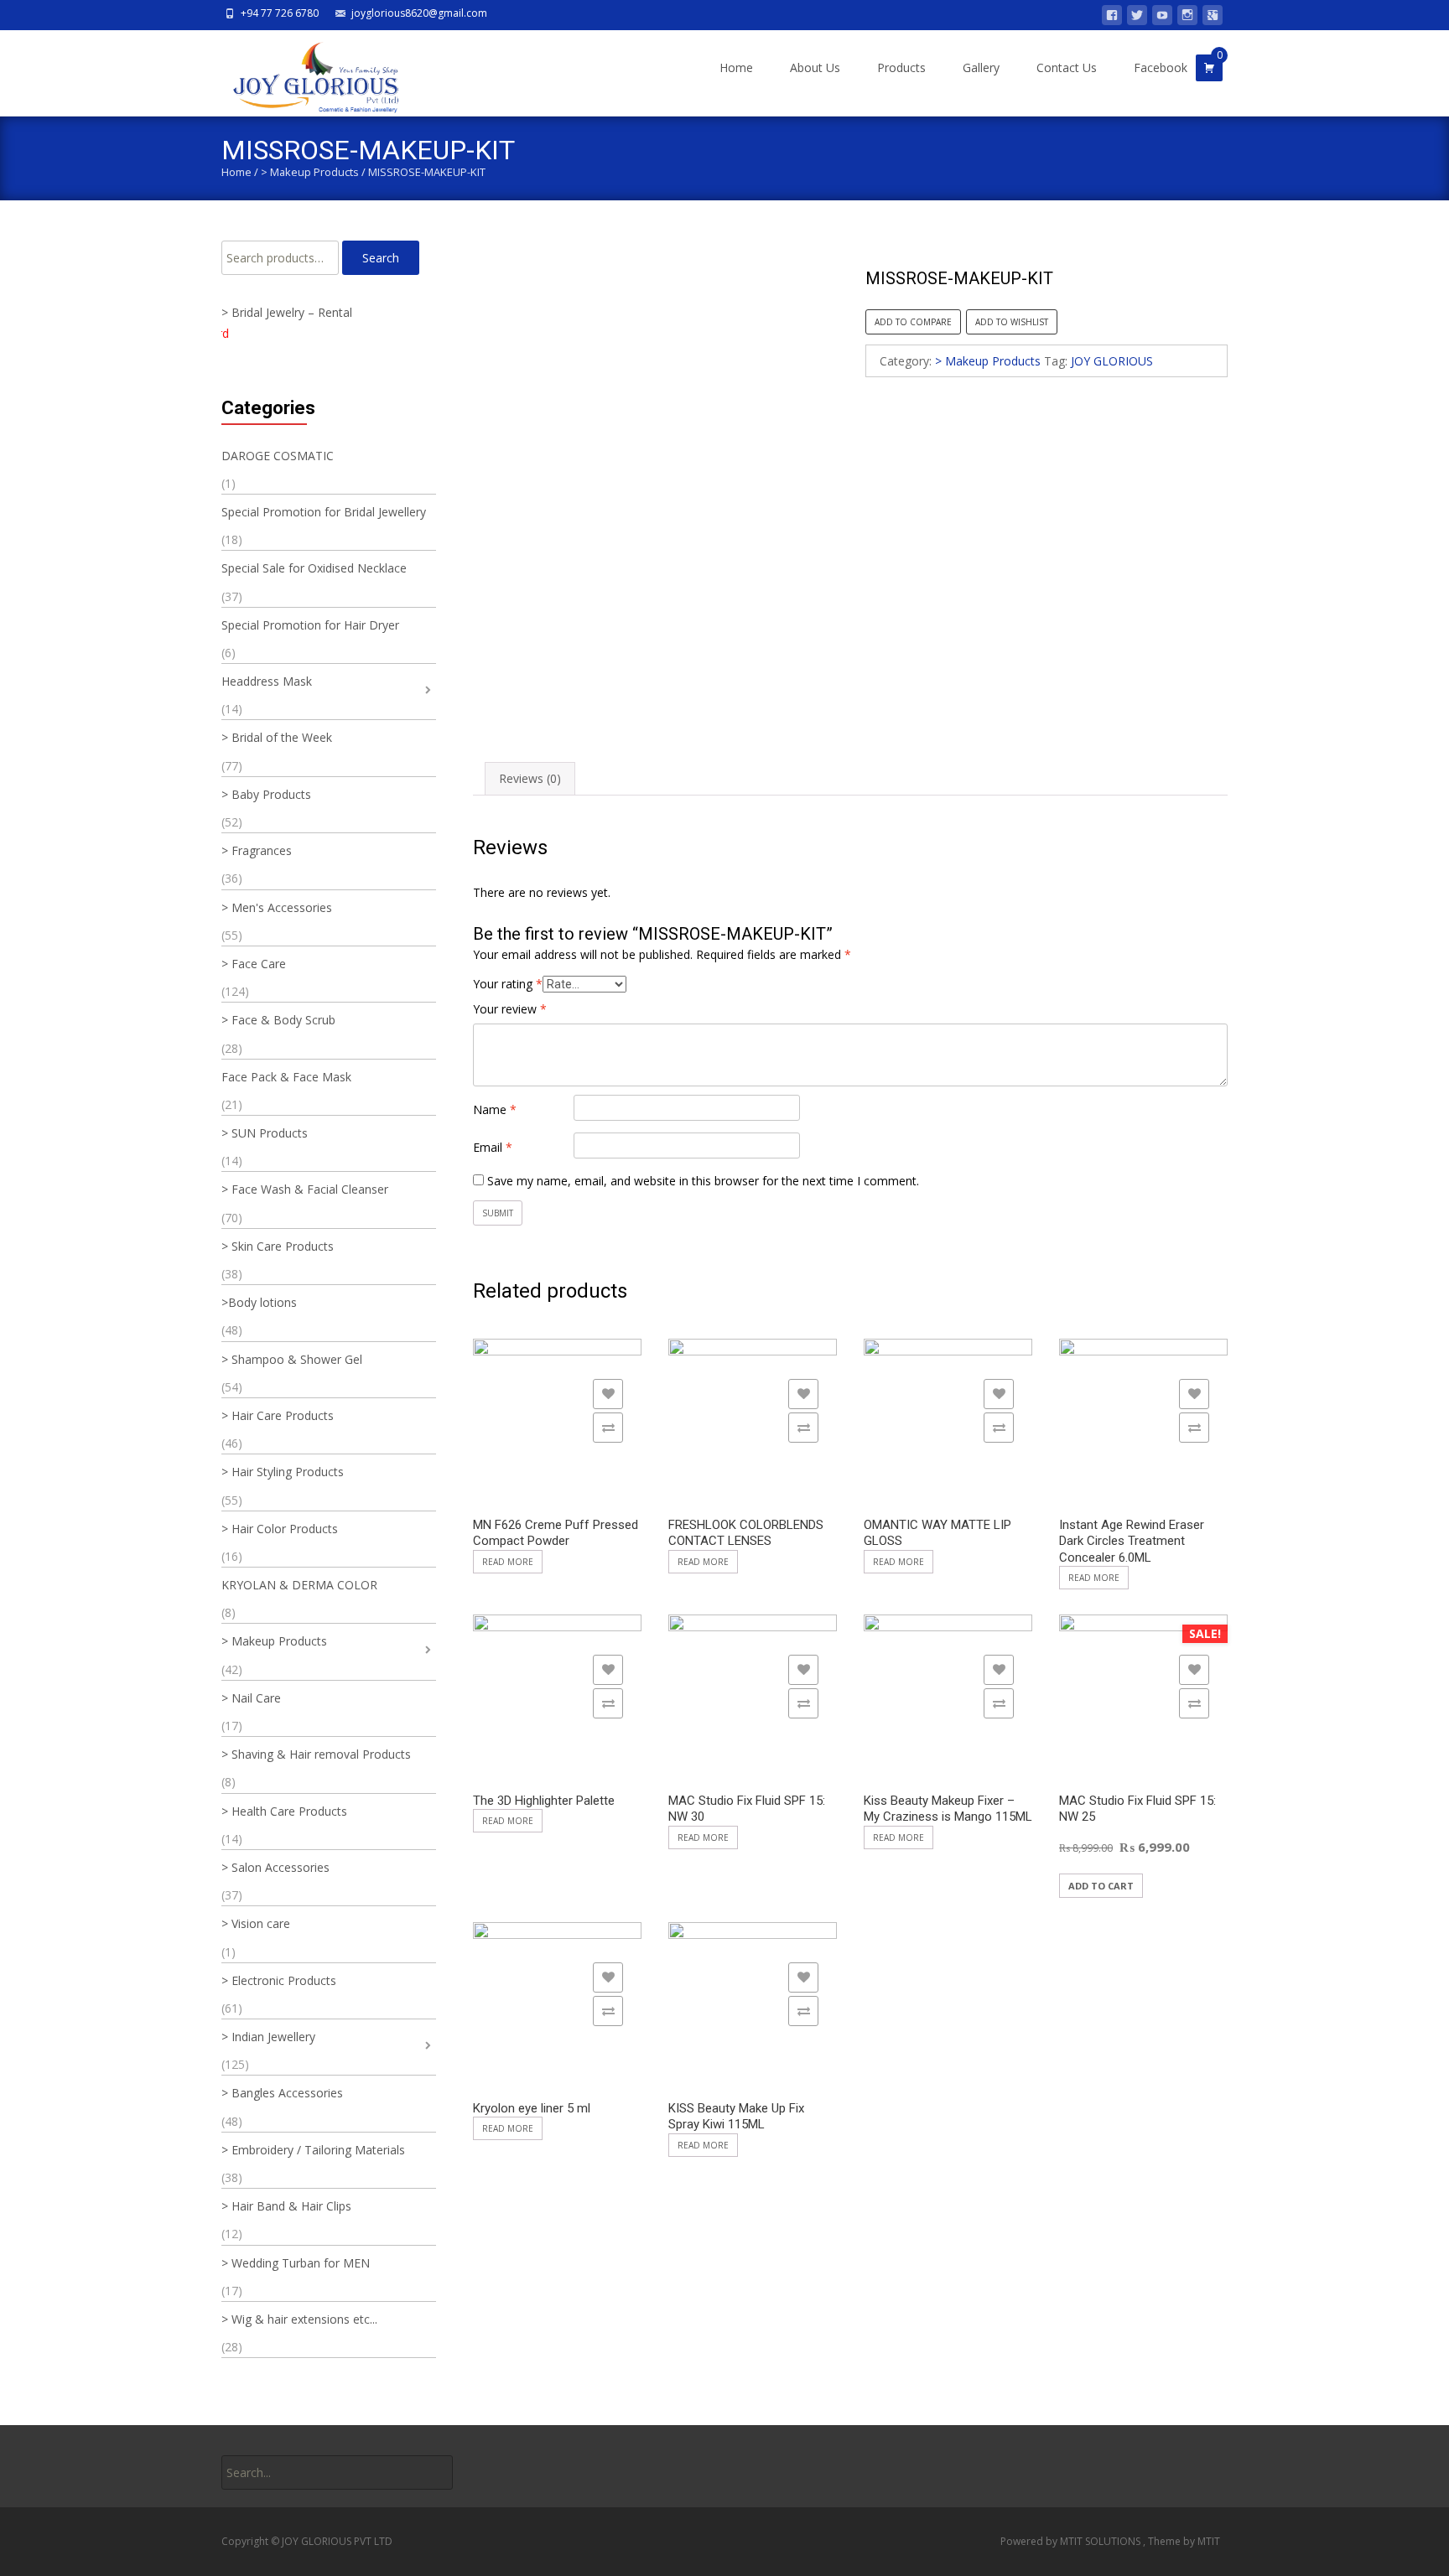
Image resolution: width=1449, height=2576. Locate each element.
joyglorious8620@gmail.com (419, 13)
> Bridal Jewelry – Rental (287, 312)
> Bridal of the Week (277, 737)
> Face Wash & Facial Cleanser (305, 1189)
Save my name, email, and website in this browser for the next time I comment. (703, 1181)
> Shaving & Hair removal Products (316, 1754)
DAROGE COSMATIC (278, 456)
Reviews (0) (530, 778)
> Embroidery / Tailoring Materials (313, 2150)
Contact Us (1067, 67)
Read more (508, 1562)
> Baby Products (266, 794)
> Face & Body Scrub (278, 1020)
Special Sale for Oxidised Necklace (314, 568)
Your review (510, 1009)
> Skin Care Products (278, 1246)
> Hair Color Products (280, 1529)
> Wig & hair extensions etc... (299, 2319)
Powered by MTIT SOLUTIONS (1072, 2541)
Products (901, 67)
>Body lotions (259, 1302)
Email (493, 1147)
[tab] (530, 778)
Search (381, 258)
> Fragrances (257, 850)
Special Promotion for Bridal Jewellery (324, 512)
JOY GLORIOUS (1112, 361)
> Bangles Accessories (282, 2093)
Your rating (508, 984)
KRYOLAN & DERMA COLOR (299, 1585)
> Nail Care (251, 1698)
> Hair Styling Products (283, 1472)
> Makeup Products (310, 172)
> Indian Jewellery (268, 2037)
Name (495, 1109)
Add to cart (1101, 1886)
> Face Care (254, 964)
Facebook (1161, 67)
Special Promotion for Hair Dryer (310, 625)
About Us (815, 67)
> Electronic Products (279, 1980)
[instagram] (1187, 18)
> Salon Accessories (275, 1867)
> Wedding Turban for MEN (296, 2263)
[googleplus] (1213, 18)
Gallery (981, 67)
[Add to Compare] (608, 1428)
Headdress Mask (267, 681)
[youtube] (1162, 18)
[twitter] (1137, 18)
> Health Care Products (284, 1811)
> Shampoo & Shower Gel (292, 1359)
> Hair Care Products (278, 1415)
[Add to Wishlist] (608, 1394)
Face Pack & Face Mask (286, 1077)
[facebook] (1112, 18)
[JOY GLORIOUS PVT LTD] (306, 73)
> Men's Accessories (277, 907)
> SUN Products (265, 1133)
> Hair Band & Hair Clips (286, 2206)
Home (736, 67)
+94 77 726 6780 (280, 13)
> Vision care (256, 1923)
